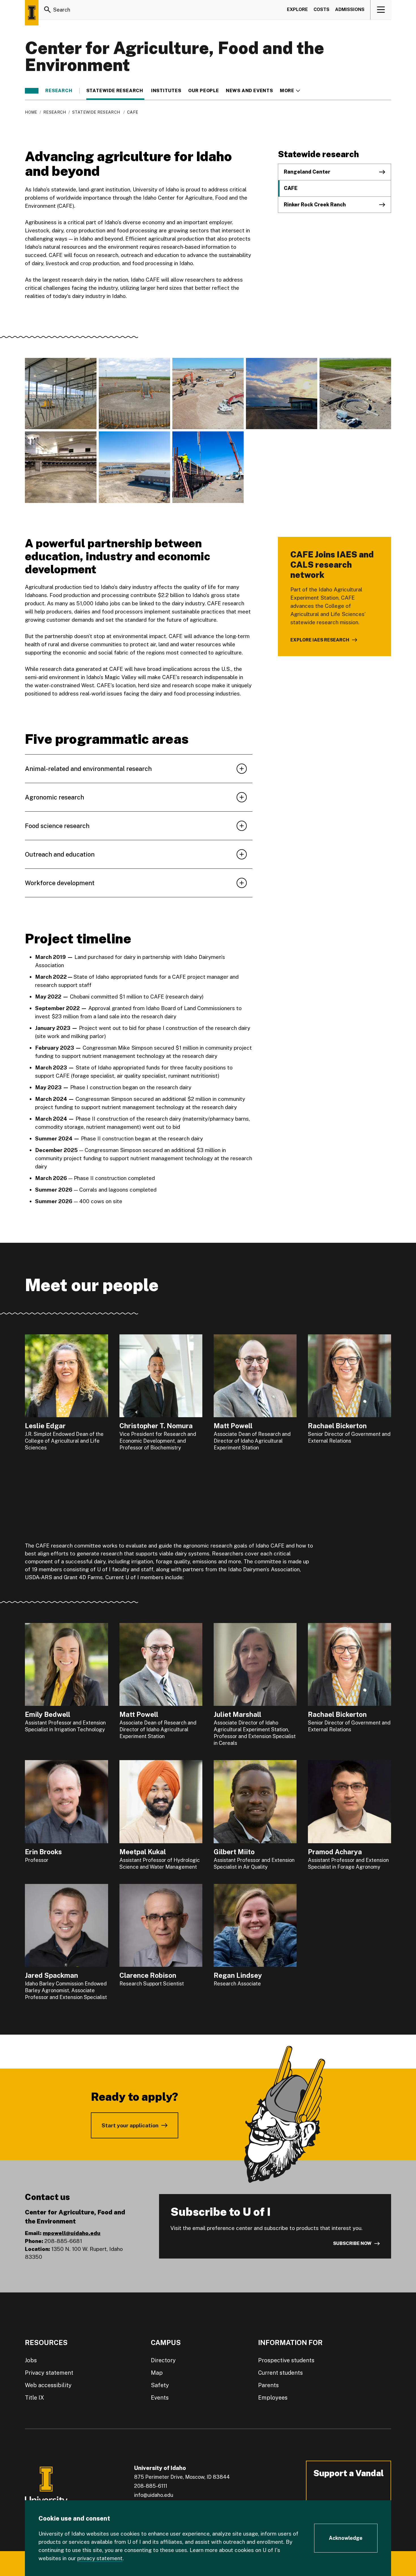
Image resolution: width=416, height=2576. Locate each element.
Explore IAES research (320, 640)
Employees (273, 2398)
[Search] (48, 10)
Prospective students (286, 2360)
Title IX (35, 2398)
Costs (321, 9)
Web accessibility (48, 2385)
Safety (160, 2385)
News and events (249, 91)
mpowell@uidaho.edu (72, 2233)
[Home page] (32, 13)
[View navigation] (381, 10)
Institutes (166, 91)
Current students (280, 2373)
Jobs (31, 2360)
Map (157, 2373)
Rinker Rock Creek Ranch (315, 205)
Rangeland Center (307, 172)
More (290, 91)
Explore (297, 9)
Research (59, 91)
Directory (163, 2360)
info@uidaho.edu (154, 2495)
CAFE (291, 188)
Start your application (130, 2125)
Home (31, 112)
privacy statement (100, 2558)
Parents (268, 2385)
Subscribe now (352, 2243)
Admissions (350, 9)
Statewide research (115, 91)
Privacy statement (49, 2373)
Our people (204, 91)
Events (160, 2398)
